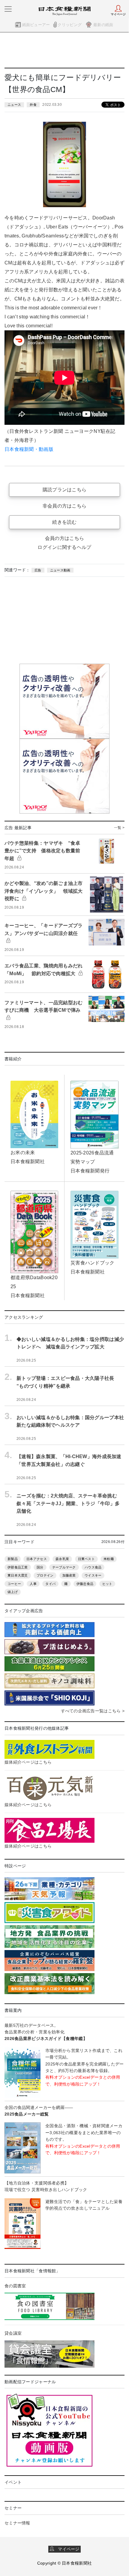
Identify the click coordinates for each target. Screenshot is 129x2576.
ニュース (14, 105)
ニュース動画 (60, 570)
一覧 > (119, 828)
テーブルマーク (64, 1567)
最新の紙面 (103, 25)
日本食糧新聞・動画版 (29, 449)
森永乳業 (62, 1559)
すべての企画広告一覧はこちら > (93, 1711)
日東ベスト (86, 1559)
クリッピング (70, 25)
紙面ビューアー (36, 25)
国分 (40, 1567)
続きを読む (64, 522)
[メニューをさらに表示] (8, 9)
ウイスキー (93, 1575)
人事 (33, 1584)
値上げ (13, 1592)
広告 (38, 570)
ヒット (107, 1584)
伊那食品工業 (18, 1567)
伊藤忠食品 (85, 1584)
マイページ (67, 2549)
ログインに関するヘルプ (64, 547)
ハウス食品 (93, 1567)
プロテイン (45, 1575)
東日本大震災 (18, 1575)
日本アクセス (37, 1559)
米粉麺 (109, 1559)
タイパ (50, 1584)
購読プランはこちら (65, 490)
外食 (33, 105)
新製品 (13, 1559)
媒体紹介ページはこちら (28, 1762)
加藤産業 (69, 1575)
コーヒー (14, 1584)
